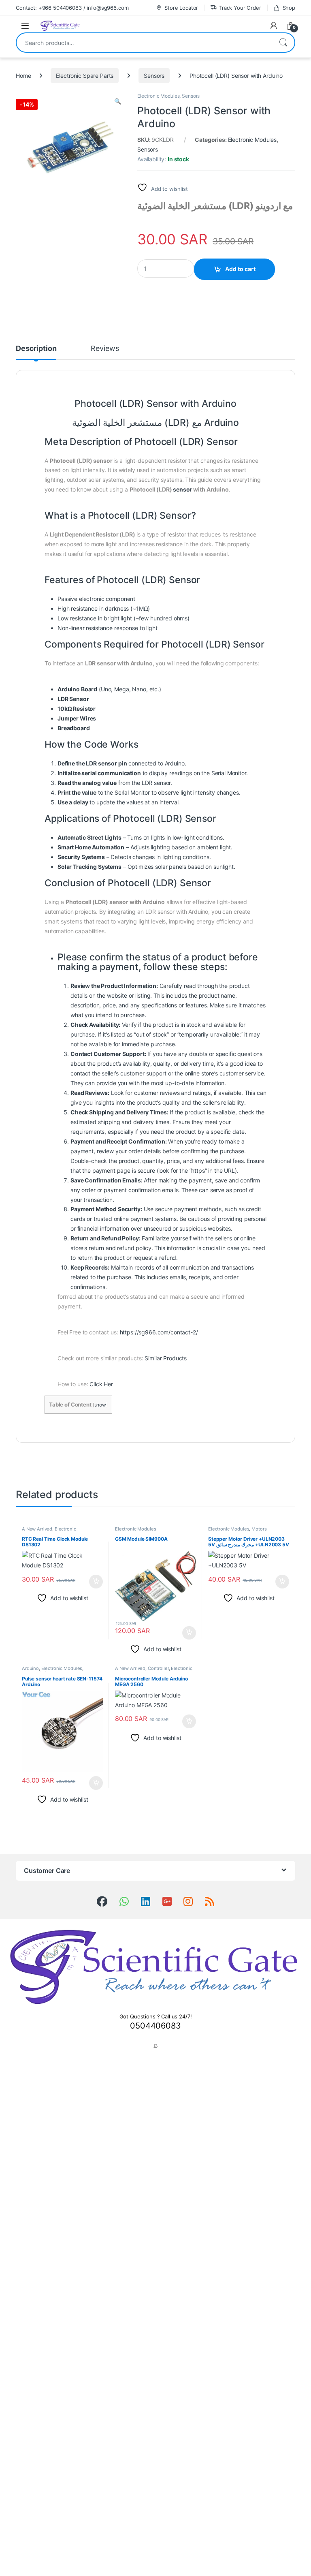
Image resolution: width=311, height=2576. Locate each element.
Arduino (30, 1668)
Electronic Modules (158, 96)
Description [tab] (36, 349)
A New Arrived (37, 1529)
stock (193, 1025)
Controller (158, 1668)
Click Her (101, 1384)
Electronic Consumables (49, 1531)
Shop (289, 8)
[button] (118, 101)
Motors (259, 1529)
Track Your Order (240, 8)
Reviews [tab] (105, 349)
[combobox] (144, 43)
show (100, 1405)
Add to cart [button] (96, 1582)
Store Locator (181, 8)
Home (23, 76)
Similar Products (166, 1358)
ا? (155, 2045)
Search (283, 43)
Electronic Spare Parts (85, 76)
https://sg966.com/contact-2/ (159, 1332)
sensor (182, 489)
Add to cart (240, 269)
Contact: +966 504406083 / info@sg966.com (72, 8)
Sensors (154, 76)
